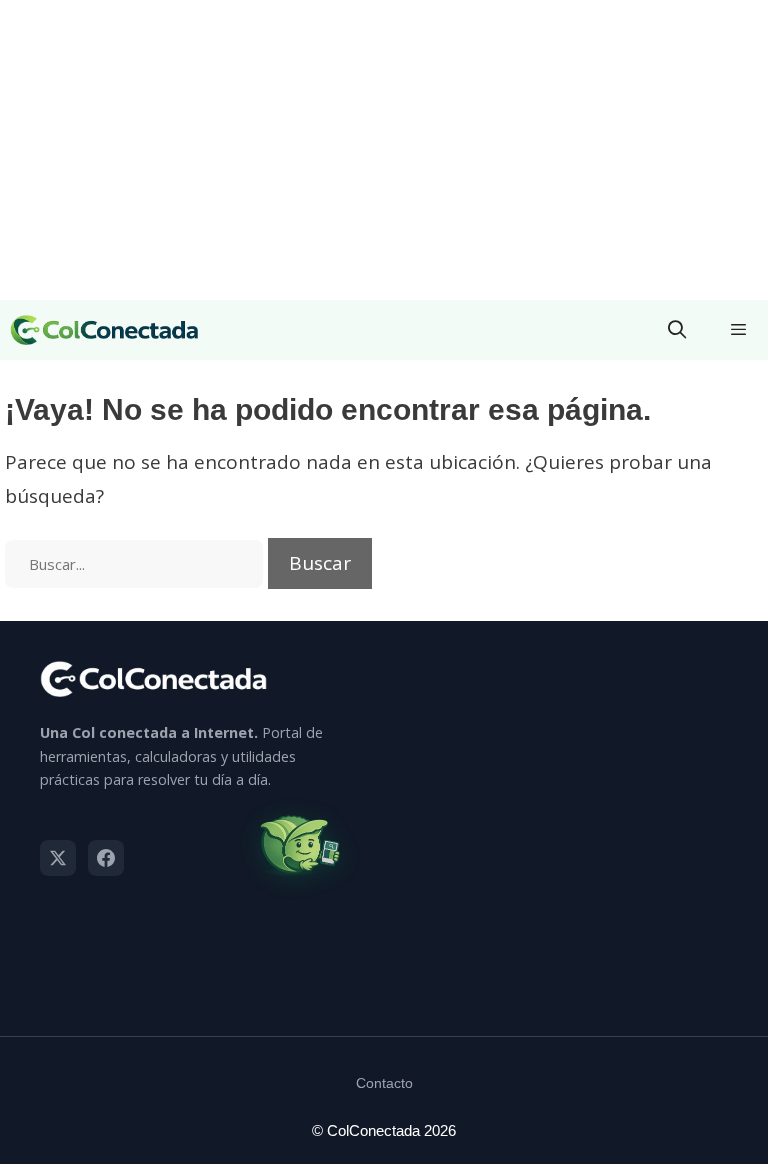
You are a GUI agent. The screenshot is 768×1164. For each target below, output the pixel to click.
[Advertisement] (384, 150)
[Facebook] (106, 858)
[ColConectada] (105, 330)
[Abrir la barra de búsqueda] (677, 330)
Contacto (384, 1083)
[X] (58, 858)
